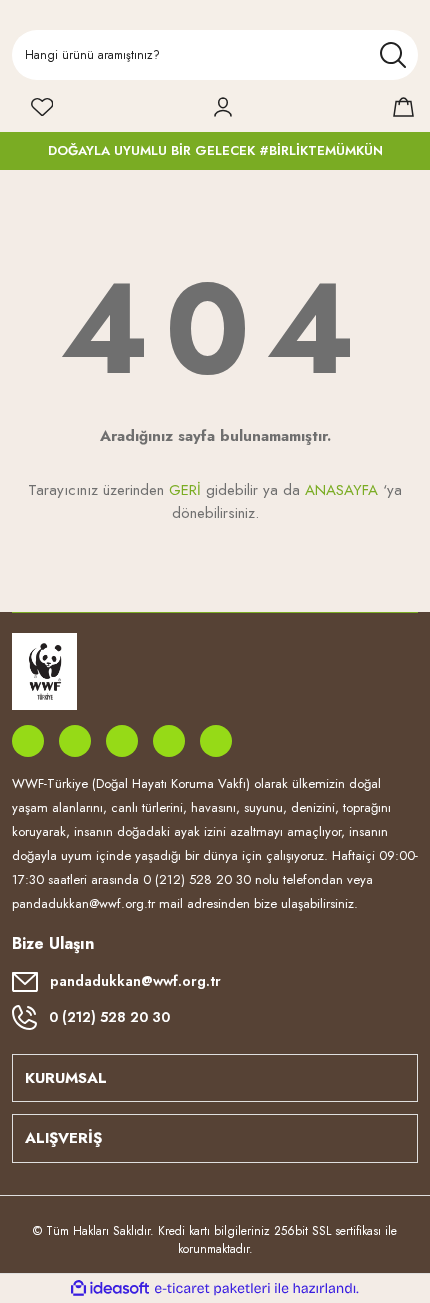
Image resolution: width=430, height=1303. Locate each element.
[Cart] (403, 107)
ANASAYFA (341, 490)
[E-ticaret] (212, 1289)
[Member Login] (223, 107)
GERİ (185, 490)
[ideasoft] (110, 1288)
